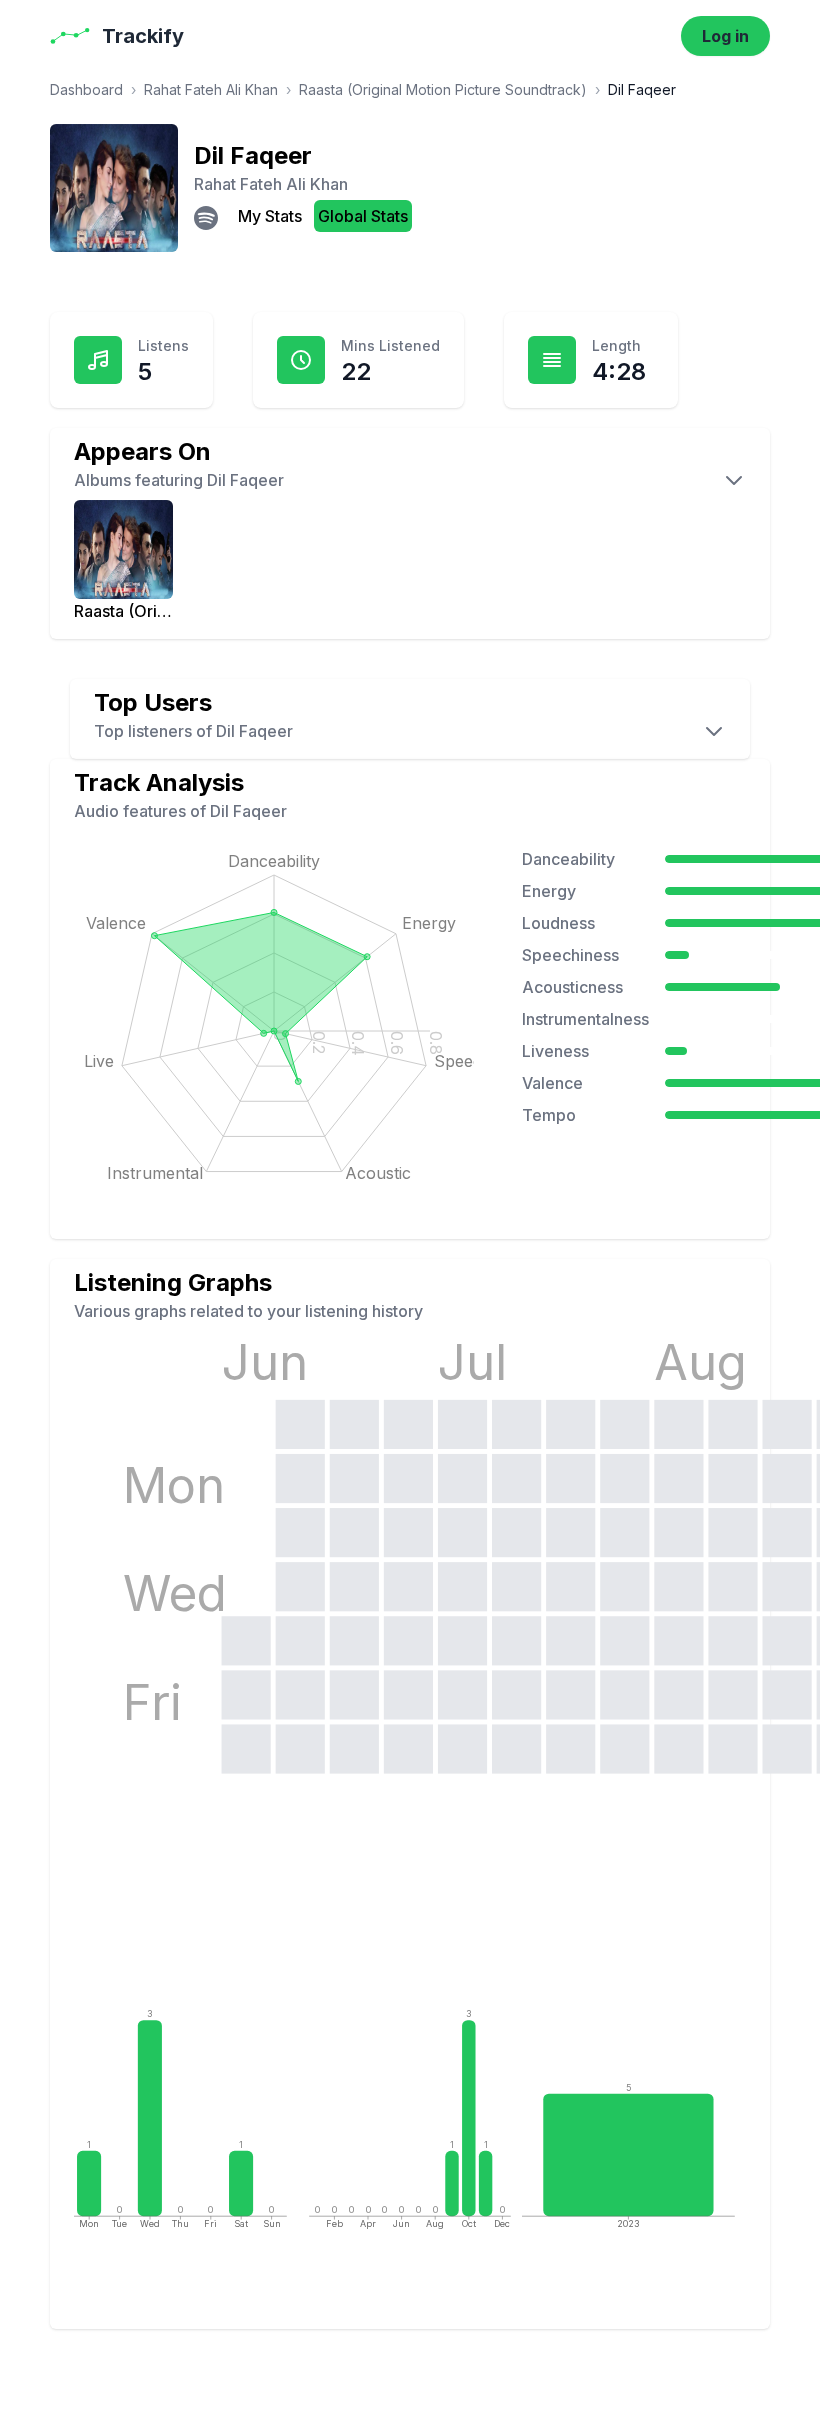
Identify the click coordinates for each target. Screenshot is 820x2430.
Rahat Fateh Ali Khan (211, 89)
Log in (725, 36)
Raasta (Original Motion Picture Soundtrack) (443, 89)
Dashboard (86, 89)
